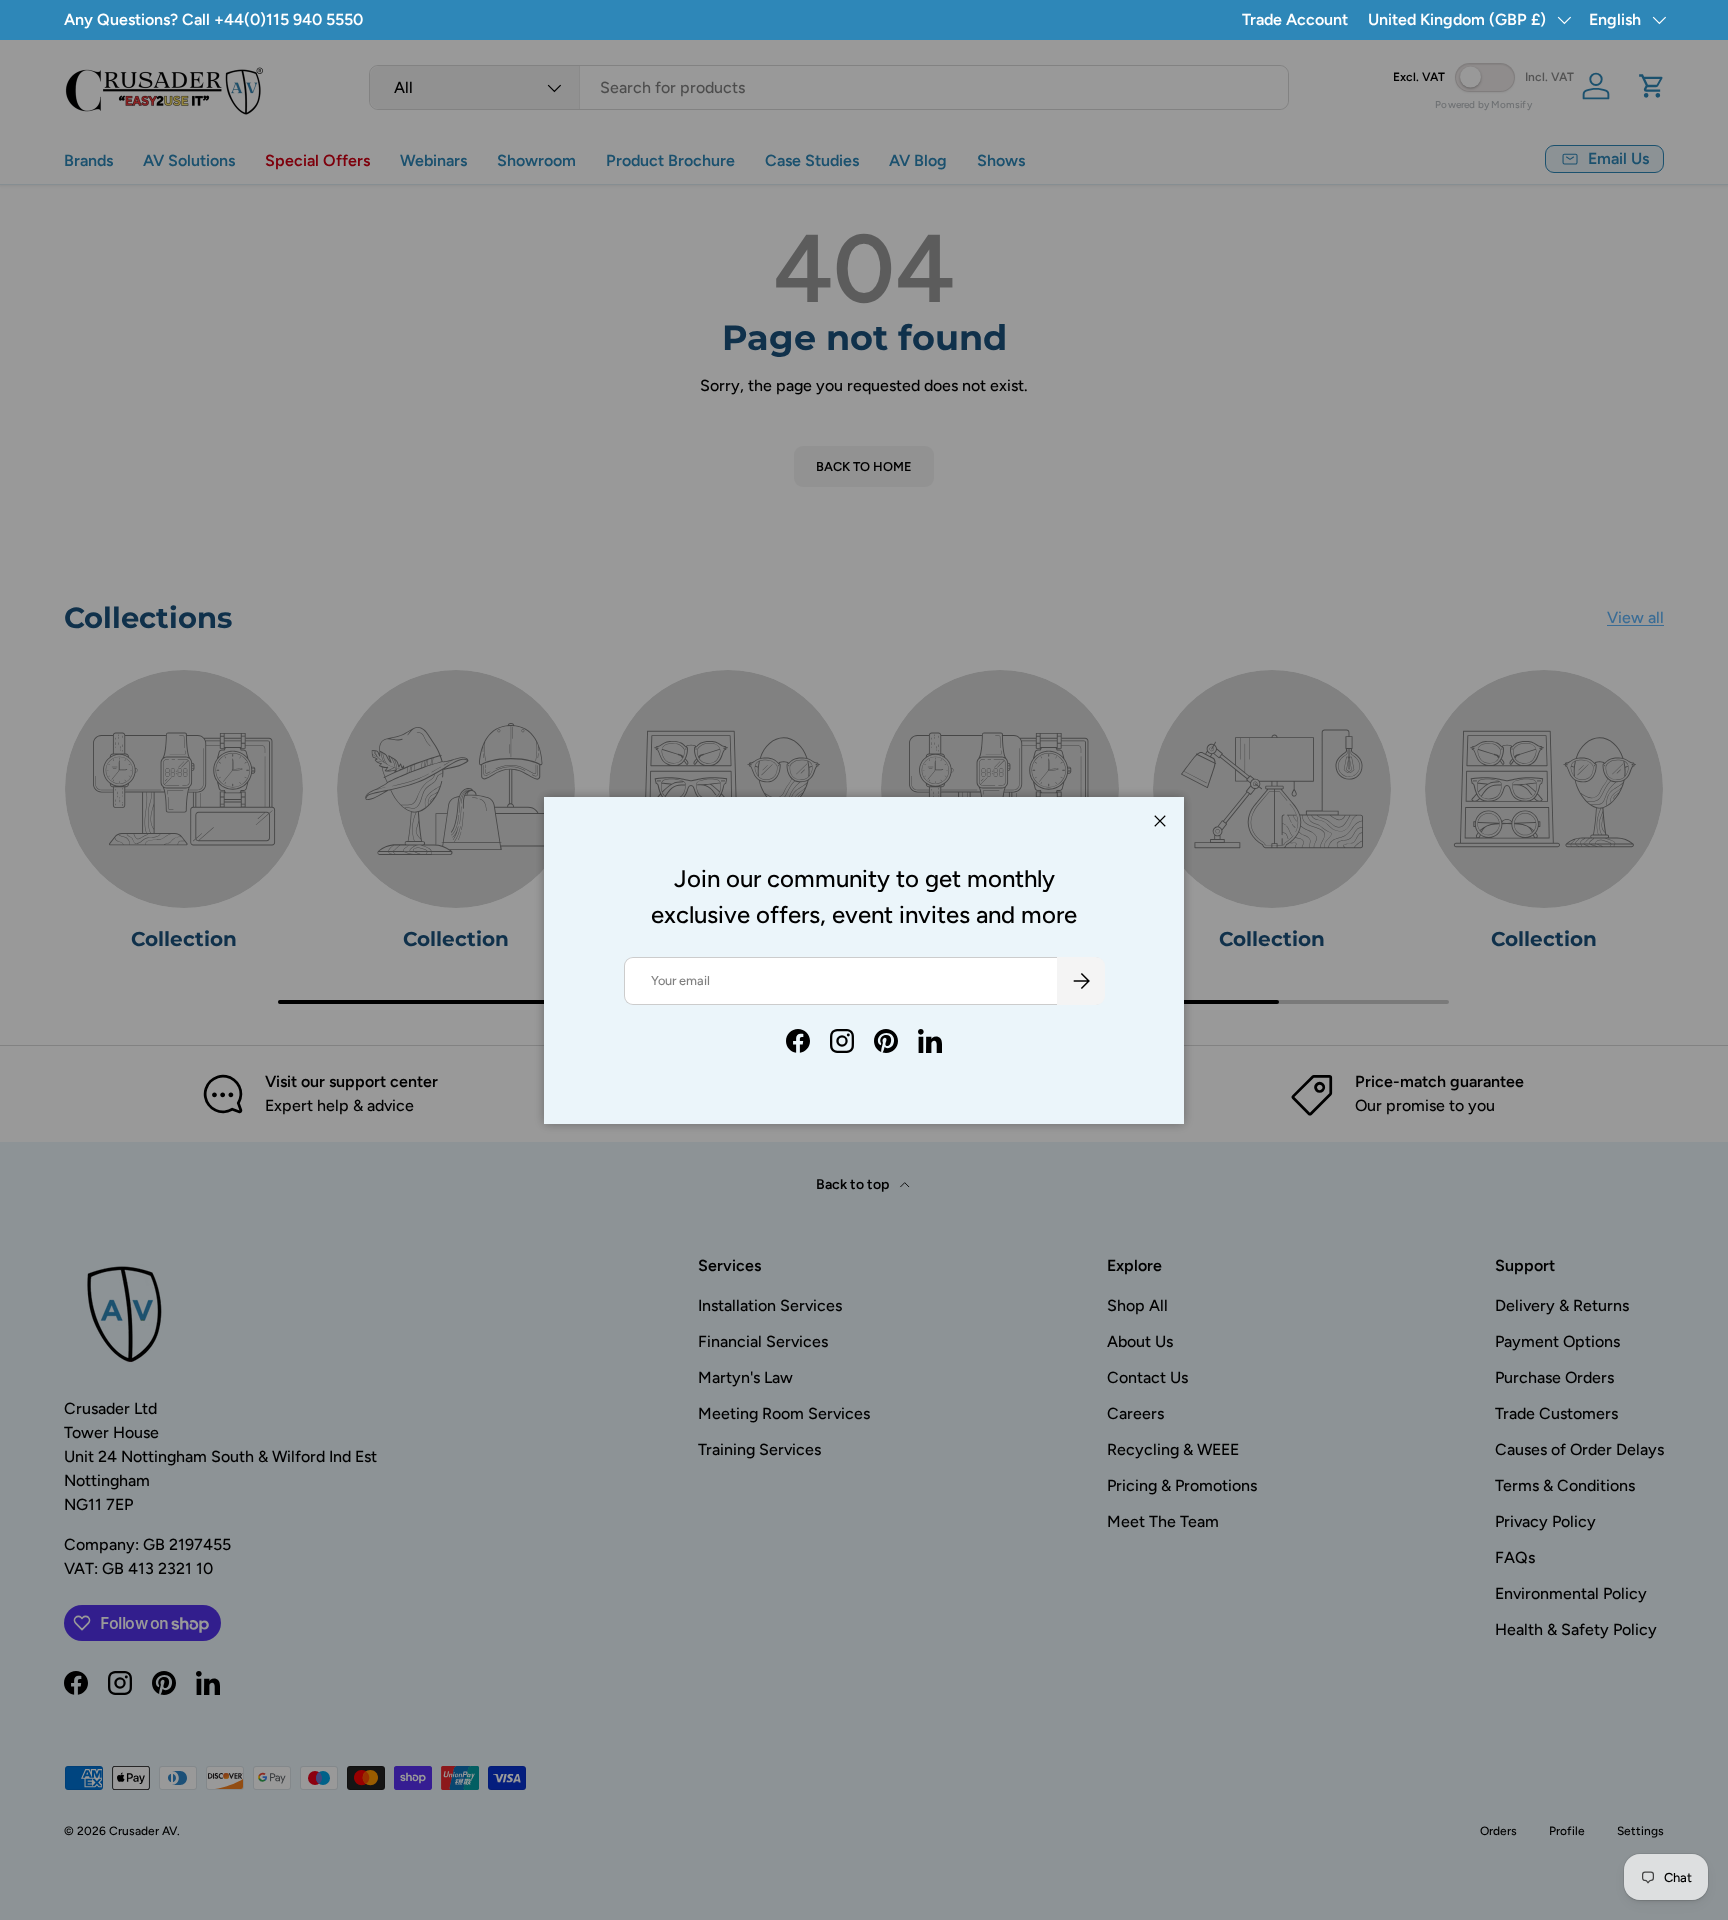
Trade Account (1295, 19)
